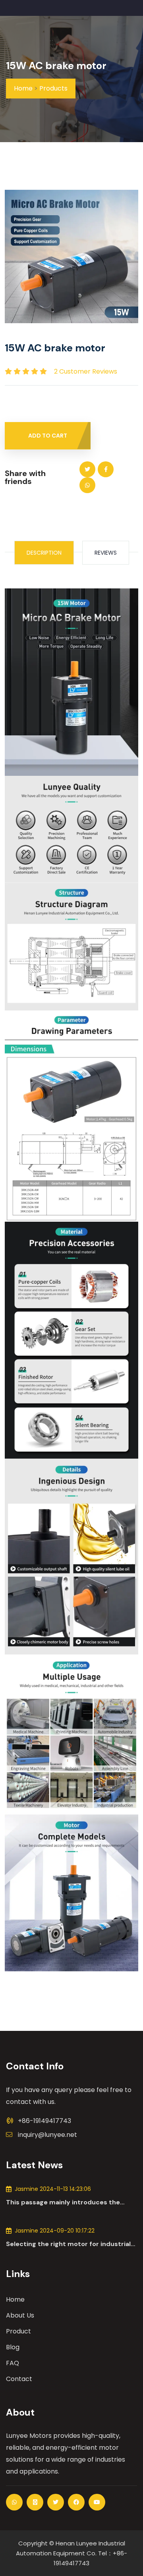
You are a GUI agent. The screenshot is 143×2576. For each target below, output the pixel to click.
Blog (13, 2347)
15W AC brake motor (56, 66)
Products (53, 88)
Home (23, 88)
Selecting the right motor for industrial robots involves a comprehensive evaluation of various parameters (68, 2244)
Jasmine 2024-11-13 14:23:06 (53, 2189)
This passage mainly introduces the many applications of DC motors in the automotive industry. (68, 2202)
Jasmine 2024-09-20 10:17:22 (55, 2231)
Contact (19, 2379)
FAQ (13, 2363)
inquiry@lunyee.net (47, 2135)
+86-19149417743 (44, 2121)
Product (18, 2331)
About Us (20, 2315)
